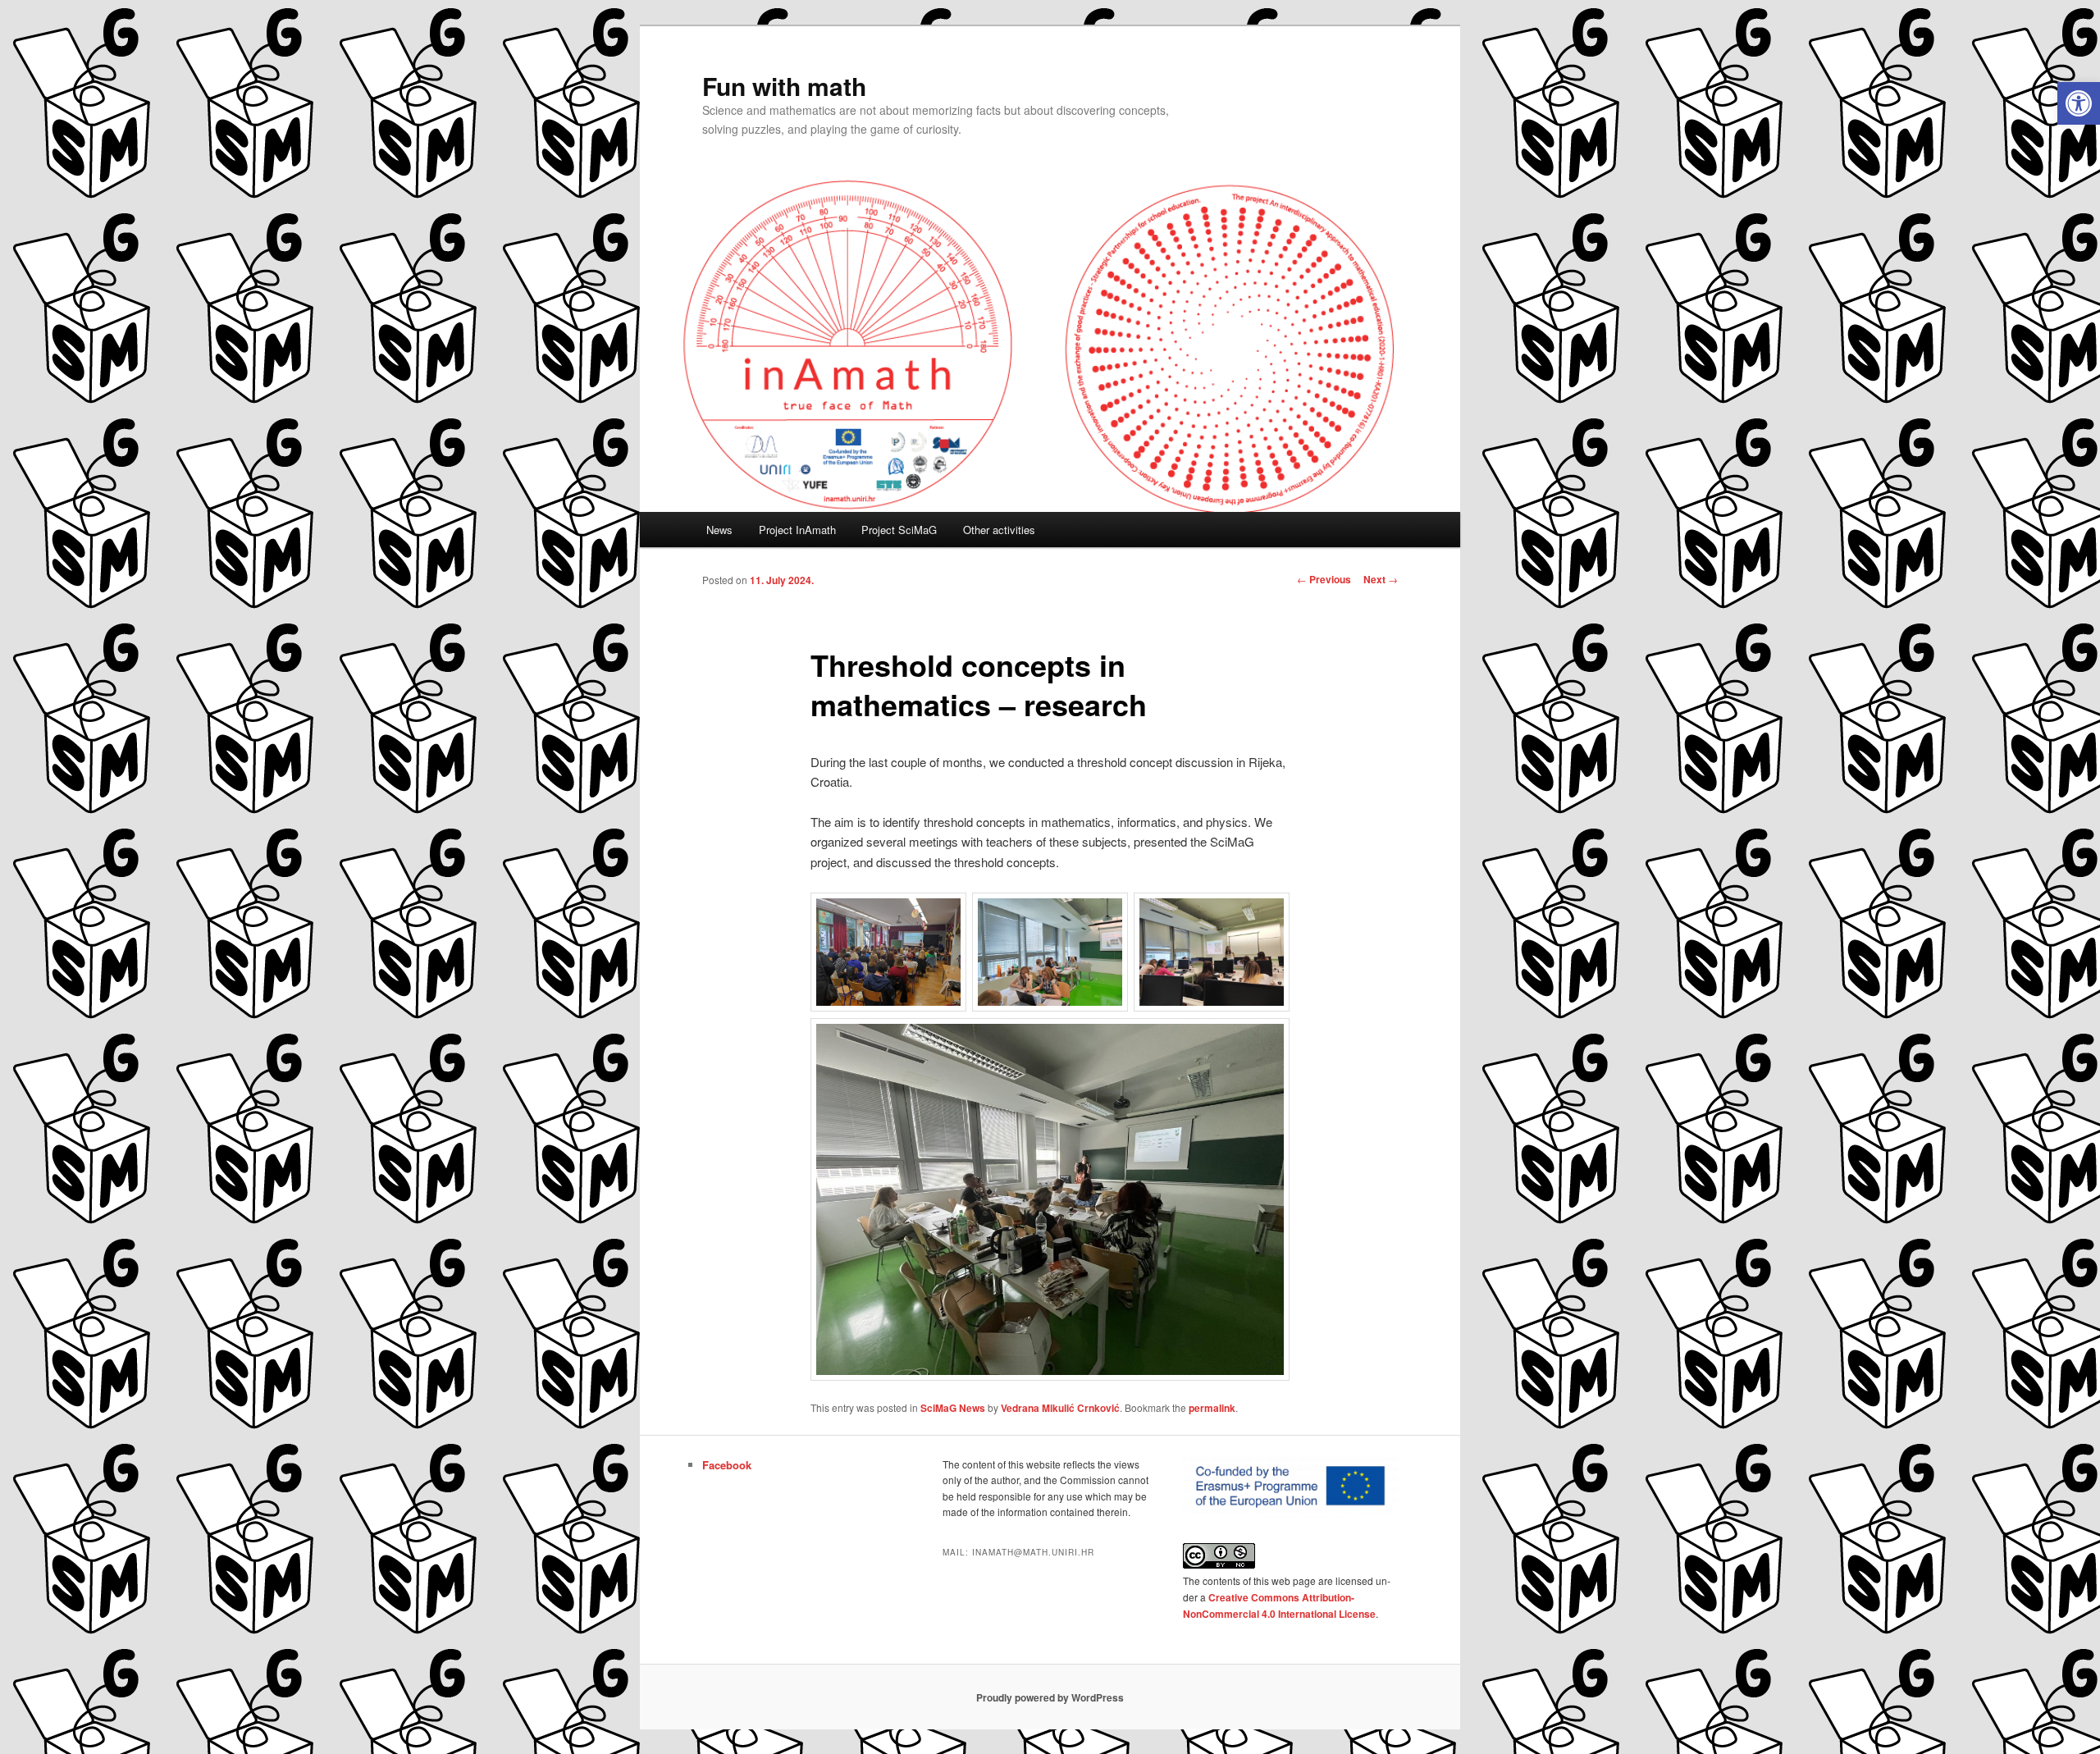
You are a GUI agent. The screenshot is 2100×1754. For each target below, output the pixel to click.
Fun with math (784, 86)
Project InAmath (797, 530)
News (719, 530)
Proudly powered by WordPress (1050, 1697)
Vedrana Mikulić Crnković (1060, 1408)
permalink (1212, 1408)
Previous (1324, 579)
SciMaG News (953, 1408)
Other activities (999, 530)
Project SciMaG (899, 530)
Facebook (727, 1465)
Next (1381, 579)
